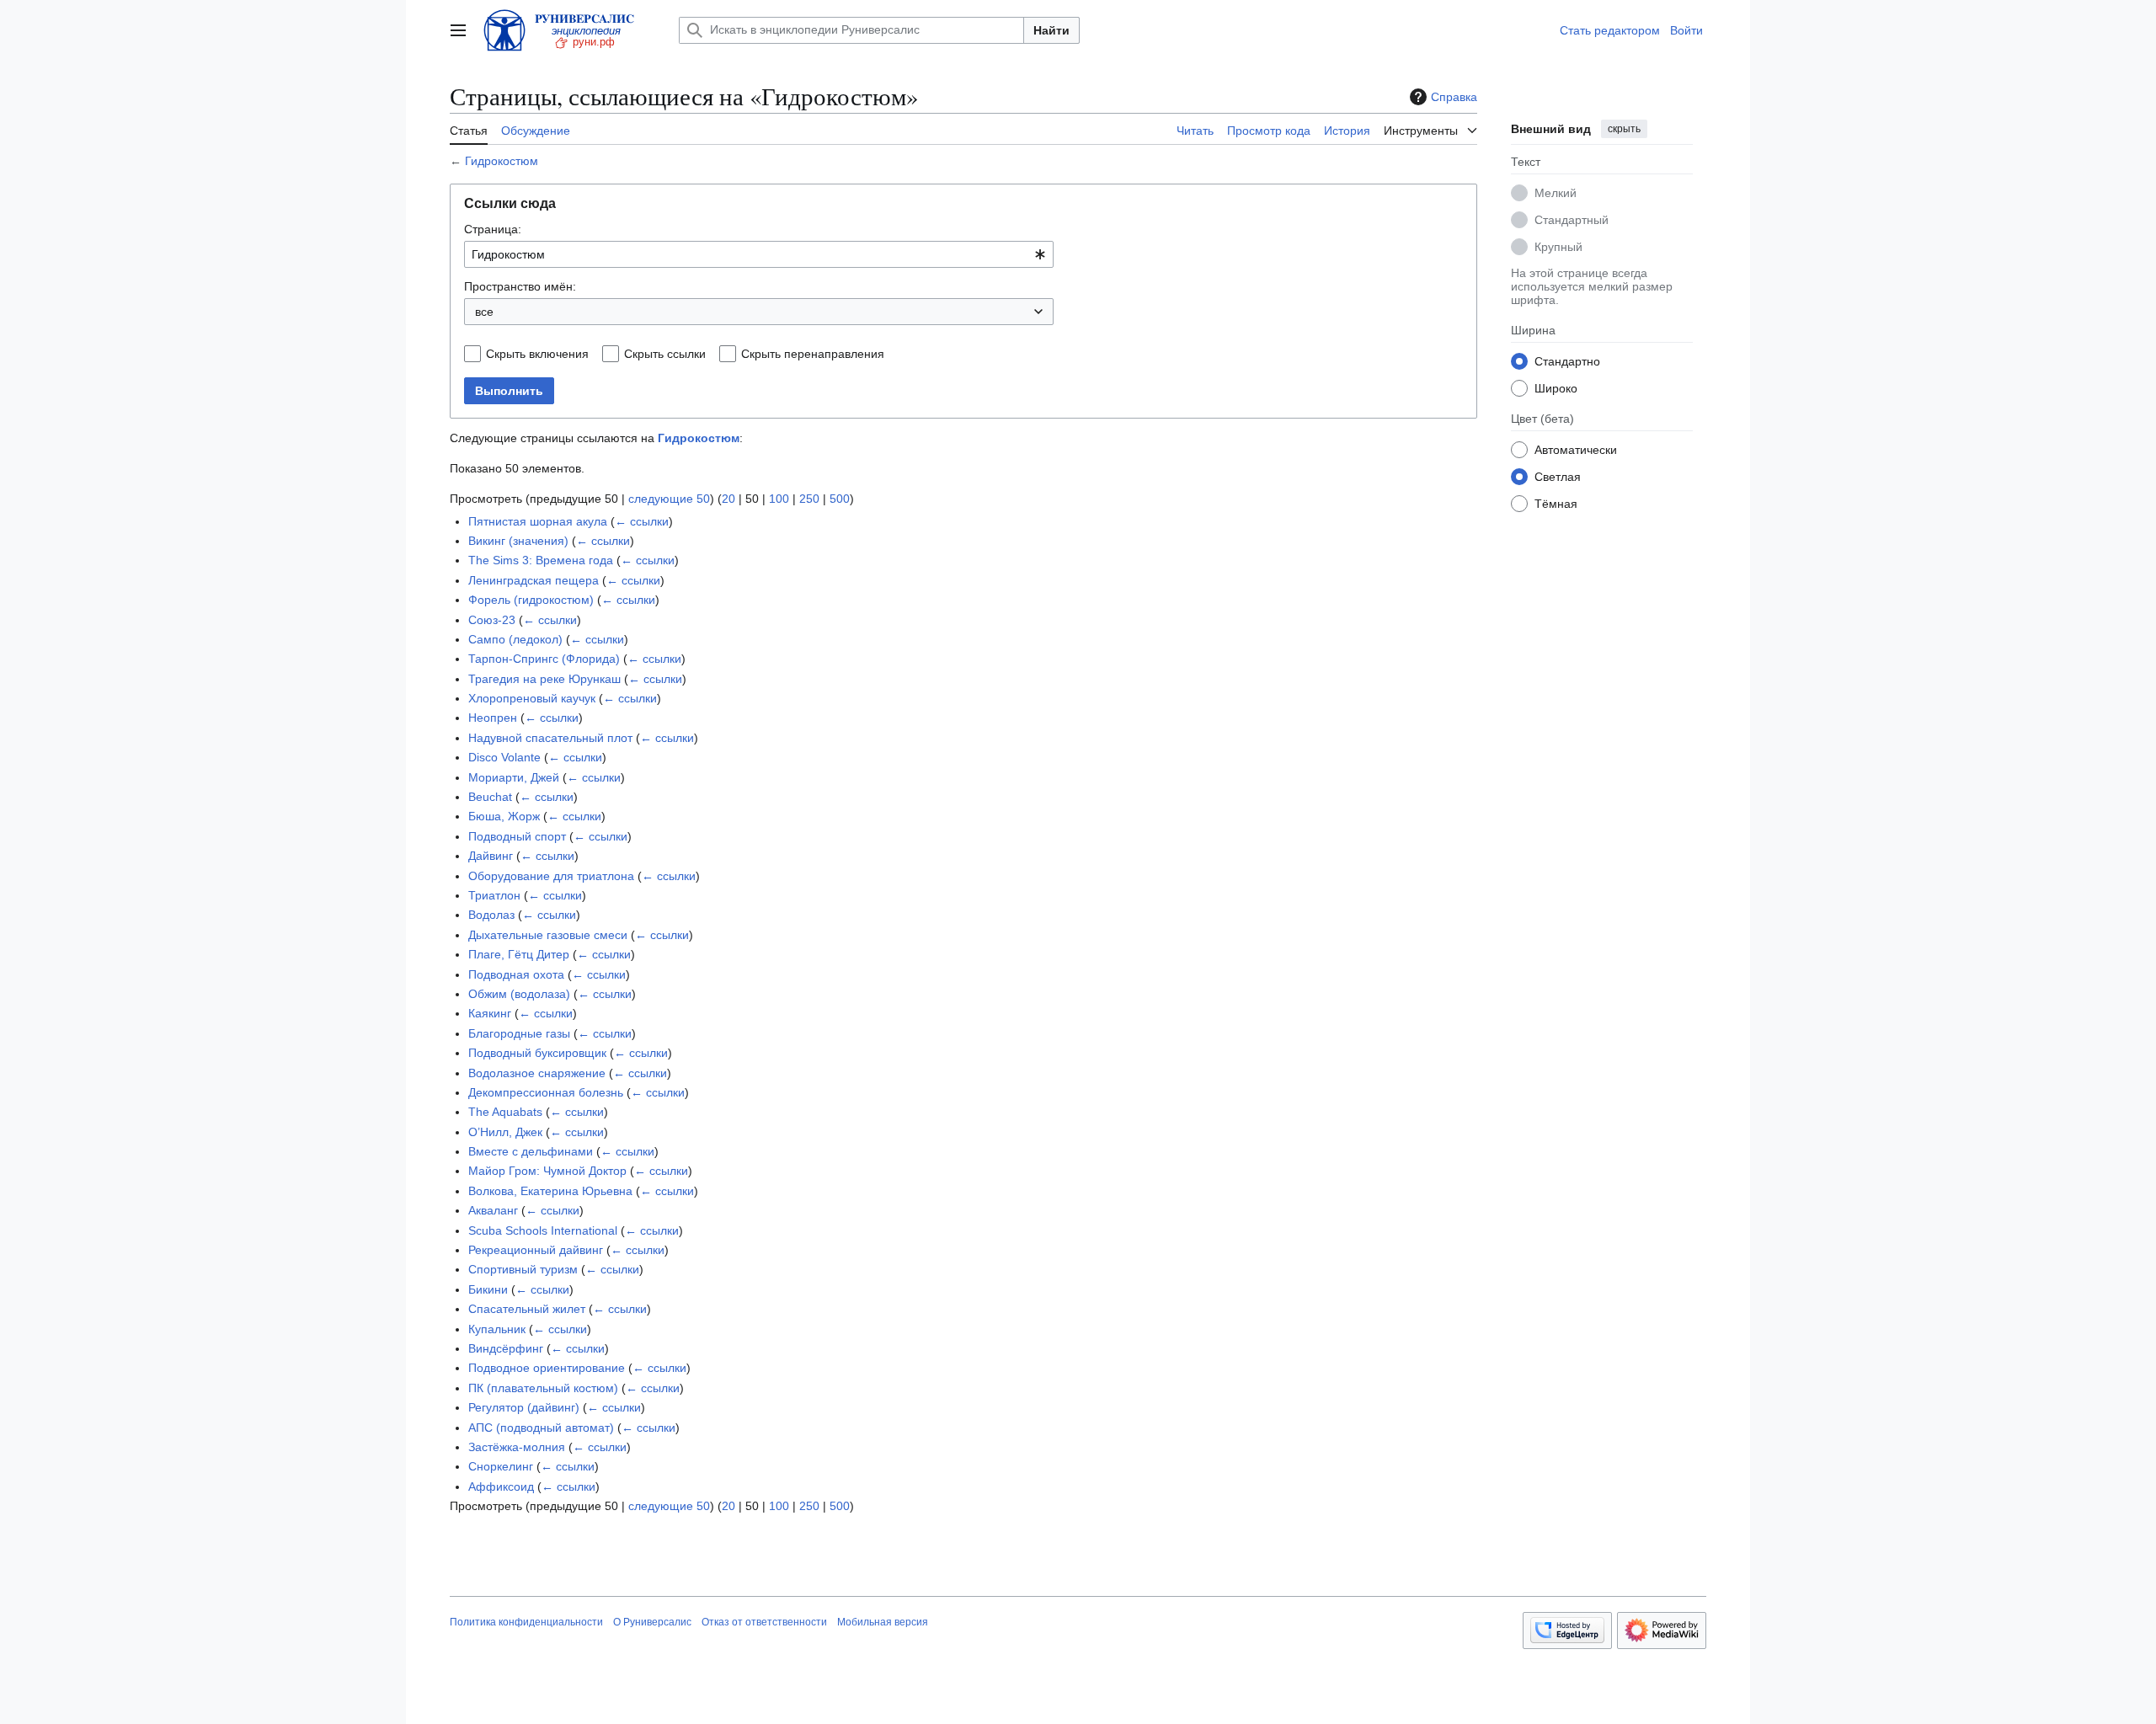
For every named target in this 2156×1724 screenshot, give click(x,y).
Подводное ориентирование (547, 1368)
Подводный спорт (517, 836)
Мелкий (1556, 192)
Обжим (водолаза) (519, 994)
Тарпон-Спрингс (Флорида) (544, 659)
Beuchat (490, 797)
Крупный (1558, 246)
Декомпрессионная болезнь (546, 1092)
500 (840, 499)
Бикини (488, 1289)
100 (779, 499)
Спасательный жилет (527, 1309)
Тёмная (1556, 503)
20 (728, 499)
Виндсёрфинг (506, 1348)
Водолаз (491, 915)
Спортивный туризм (523, 1269)
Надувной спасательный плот (550, 738)
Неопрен (493, 718)
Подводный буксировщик (537, 1053)
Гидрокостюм (502, 161)
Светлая (1558, 476)
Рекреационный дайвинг (536, 1250)
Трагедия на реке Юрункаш (544, 679)
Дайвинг (491, 856)
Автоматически (1576, 449)
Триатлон (494, 895)
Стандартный (1572, 219)
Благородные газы (519, 1033)
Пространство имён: (520, 286)
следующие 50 (669, 499)
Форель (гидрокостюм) (531, 600)
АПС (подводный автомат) (541, 1428)
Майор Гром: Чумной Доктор (547, 1171)
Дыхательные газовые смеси (548, 935)
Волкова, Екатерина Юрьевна (550, 1191)
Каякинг (490, 1013)
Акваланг (493, 1210)
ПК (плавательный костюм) (543, 1388)
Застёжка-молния (517, 1447)
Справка (1454, 97)
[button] (458, 30)
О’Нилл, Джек (505, 1132)
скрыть (1624, 129)
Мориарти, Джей (514, 777)
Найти (1051, 30)
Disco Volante (504, 757)
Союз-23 (492, 620)
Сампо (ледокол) (515, 639)
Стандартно (1567, 360)
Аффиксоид (501, 1486)
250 (809, 499)
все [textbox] (484, 312)
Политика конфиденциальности (526, 1622)
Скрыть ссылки (665, 354)
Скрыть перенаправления (813, 354)
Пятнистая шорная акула (538, 521)
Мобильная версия (883, 1622)
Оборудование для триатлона (551, 876)
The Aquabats (505, 1112)
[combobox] (759, 254)
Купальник (497, 1329)
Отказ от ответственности (764, 1622)
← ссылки (642, 521)
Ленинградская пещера (534, 580)
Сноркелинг (501, 1466)
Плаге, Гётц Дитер (519, 954)
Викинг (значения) (518, 541)
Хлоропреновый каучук (532, 698)
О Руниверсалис (652, 1622)
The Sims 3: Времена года (541, 560)
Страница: (493, 229)
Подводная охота (516, 974)
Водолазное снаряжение (537, 1073)
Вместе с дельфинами (531, 1151)
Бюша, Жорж (504, 816)
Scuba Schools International (543, 1230)
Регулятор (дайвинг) (524, 1407)
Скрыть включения (537, 354)
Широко (1556, 387)
